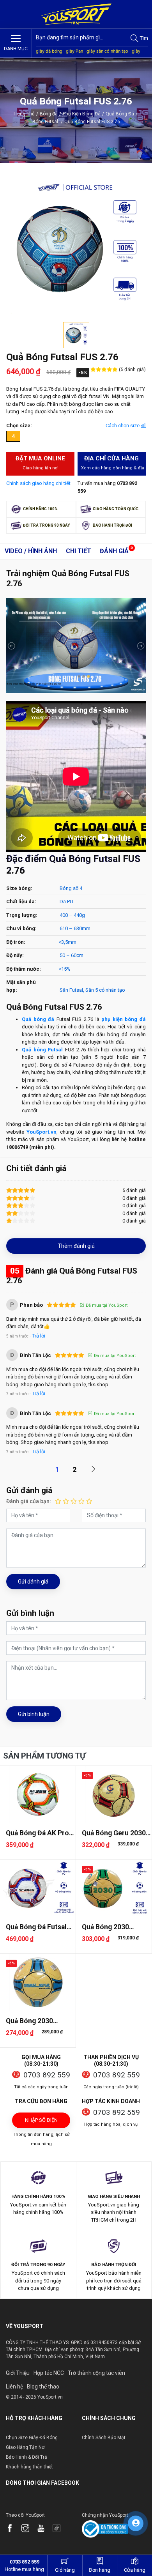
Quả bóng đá (38, 1019)
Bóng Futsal (48, 122)
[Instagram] (29, 2529)
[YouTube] (45, 2529)
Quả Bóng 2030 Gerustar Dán (29, 2021)
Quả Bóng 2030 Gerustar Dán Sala (110, 1927)
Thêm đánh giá (76, 1246)
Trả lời (39, 1336)
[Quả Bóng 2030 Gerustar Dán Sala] (114, 1888)
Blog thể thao (43, 2387)
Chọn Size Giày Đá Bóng (32, 2438)
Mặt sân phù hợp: (21, 986)
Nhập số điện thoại (41, 2123)
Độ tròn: (16, 942)
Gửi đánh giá (33, 1582)
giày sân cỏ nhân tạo (107, 51)
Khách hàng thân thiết (29, 2467)
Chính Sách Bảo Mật (104, 2438)
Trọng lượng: (22, 915)
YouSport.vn (42, 1132)
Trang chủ (24, 114)
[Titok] (60, 2529)
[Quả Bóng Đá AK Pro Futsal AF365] (38, 1794)
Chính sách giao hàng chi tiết (38, 483)
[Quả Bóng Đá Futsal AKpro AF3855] (38, 1888)
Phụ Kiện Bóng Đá (82, 114)
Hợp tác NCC (49, 2373)
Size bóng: (19, 888)
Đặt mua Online (40, 463)
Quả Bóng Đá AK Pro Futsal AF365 (37, 1833)
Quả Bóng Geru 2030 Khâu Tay (114, 1833)
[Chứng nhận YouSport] (105, 2529)
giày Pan (74, 51)
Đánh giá (114, 551)
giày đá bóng (49, 51)
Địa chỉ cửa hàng (113, 463)
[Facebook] (14, 2529)
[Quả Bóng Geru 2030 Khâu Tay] (114, 1794)
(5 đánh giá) (132, 369)
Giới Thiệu (18, 2373)
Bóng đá (49, 114)
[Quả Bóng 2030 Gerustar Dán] (38, 1982)
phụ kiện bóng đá (124, 1019)
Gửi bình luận (34, 1714)
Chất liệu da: (21, 901)
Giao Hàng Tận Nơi (26, 2447)
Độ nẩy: (15, 955)
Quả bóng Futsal (42, 1050)
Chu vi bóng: (21, 928)
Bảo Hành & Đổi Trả (27, 2457)
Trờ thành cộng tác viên (96, 2373)
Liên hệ (14, 2387)
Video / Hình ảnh (31, 551)
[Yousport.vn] (76, 14)
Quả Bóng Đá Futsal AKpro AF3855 (36, 1927)
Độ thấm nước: (24, 969)
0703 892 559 (47, 2075)
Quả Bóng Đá (120, 114)
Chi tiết (79, 551)
